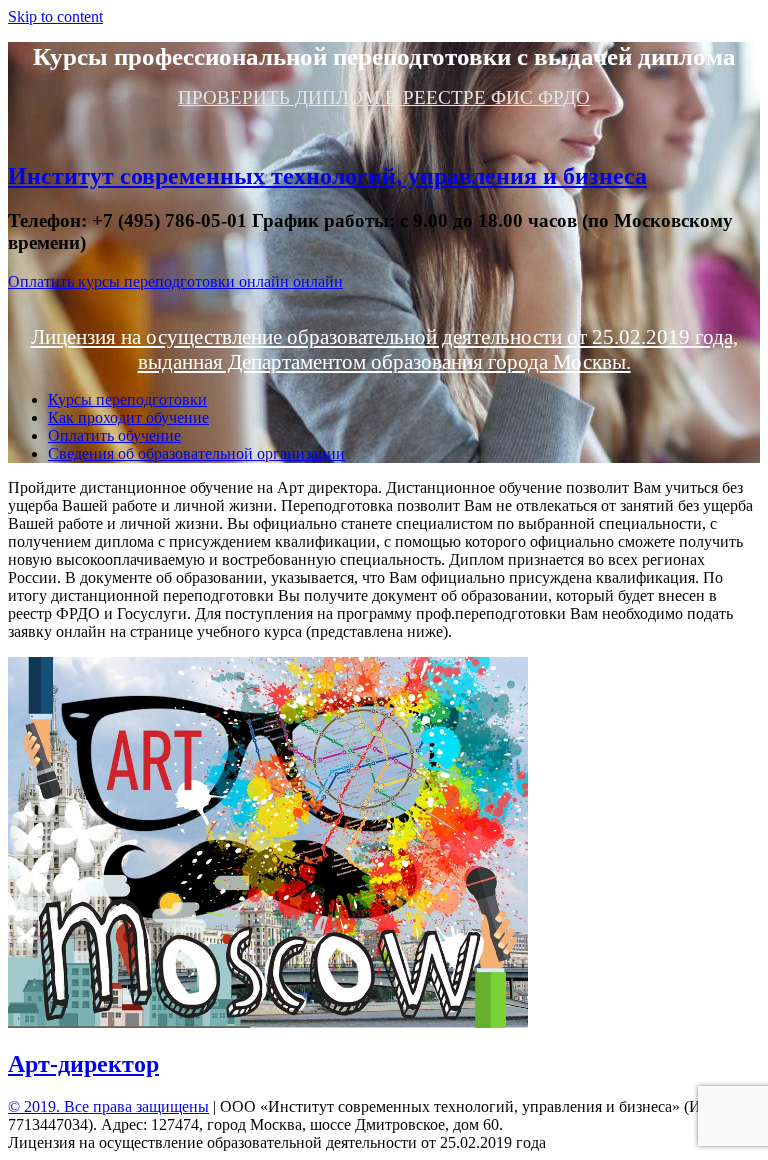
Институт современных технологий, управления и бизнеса (327, 176)
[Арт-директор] (268, 1022)
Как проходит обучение (128, 417)
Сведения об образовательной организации (196, 453)
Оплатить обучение (114, 435)
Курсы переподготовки (127, 399)
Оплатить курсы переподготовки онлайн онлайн (175, 281)
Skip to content (55, 16)
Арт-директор (83, 1064)
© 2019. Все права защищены (108, 1106)
